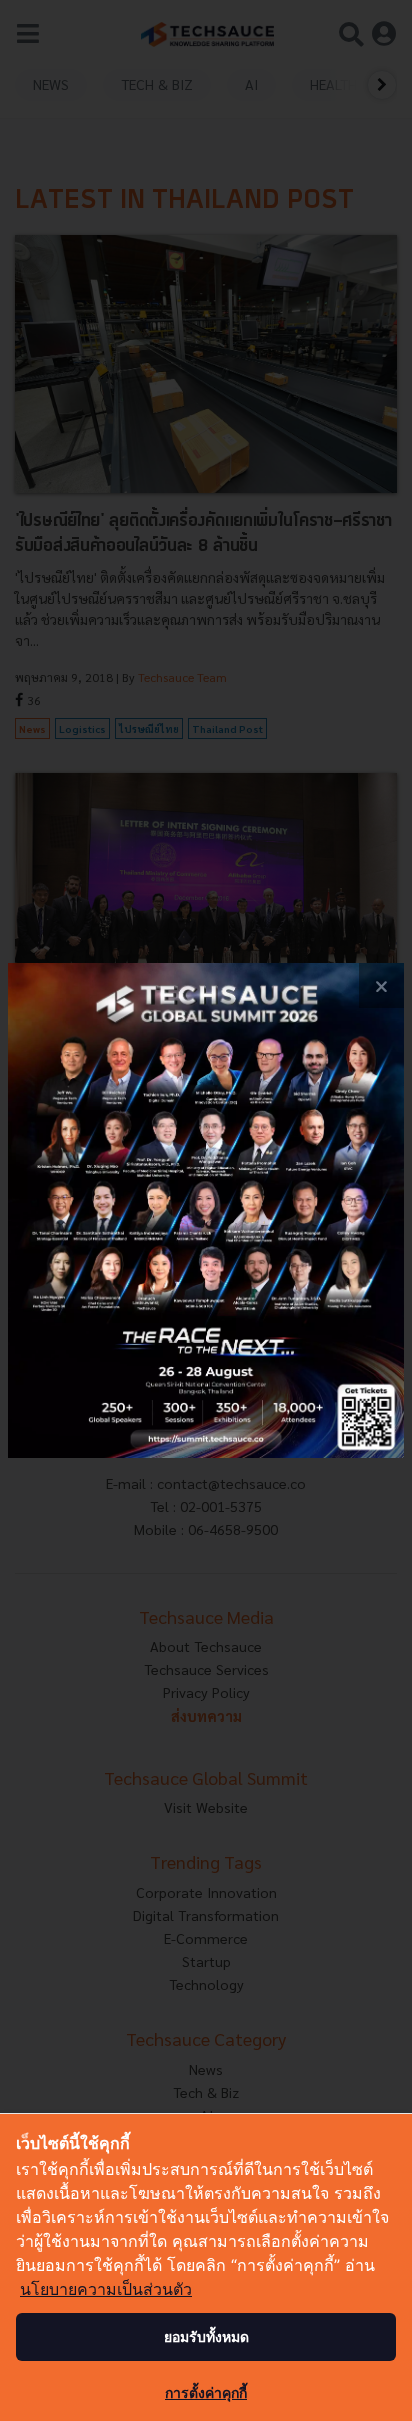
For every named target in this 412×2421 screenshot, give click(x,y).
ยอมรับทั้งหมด (206, 2336)
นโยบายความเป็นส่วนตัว (106, 2289)
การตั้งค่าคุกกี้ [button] (206, 2392)
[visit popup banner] (206, 1210)
